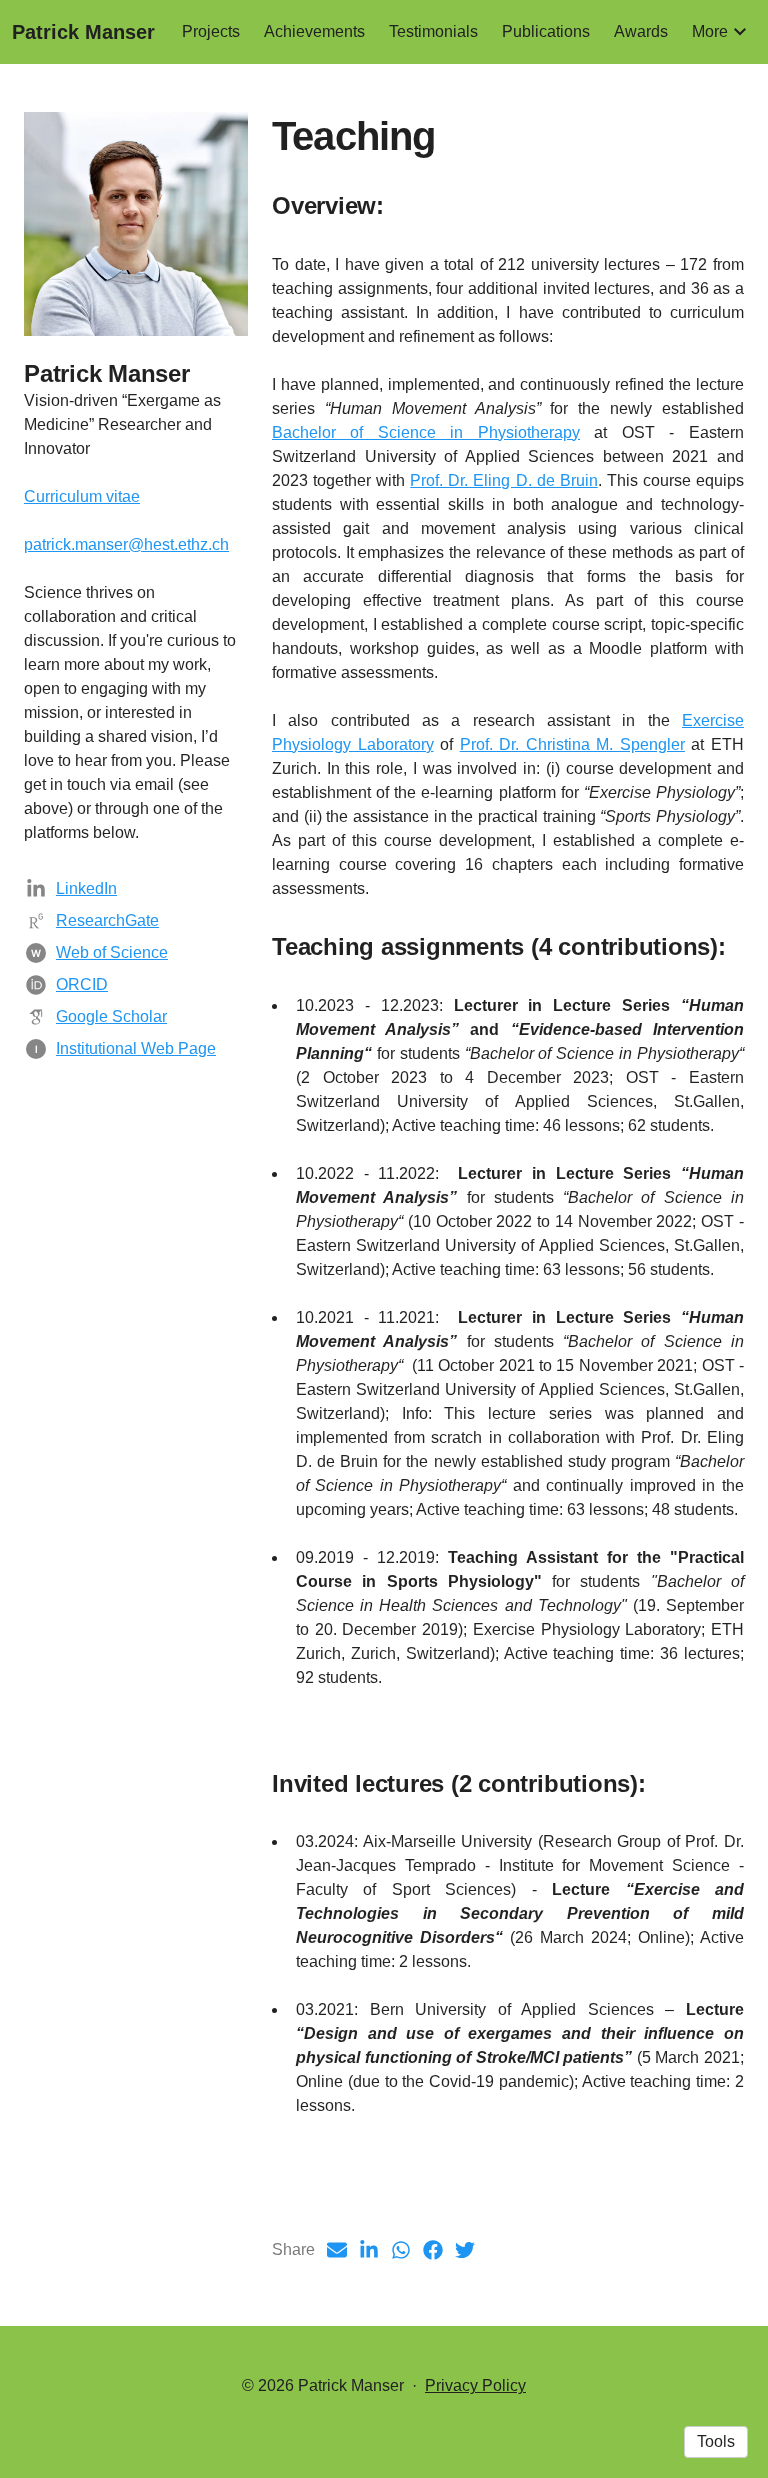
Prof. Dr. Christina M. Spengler (572, 744)
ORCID (82, 984)
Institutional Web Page (136, 1048)
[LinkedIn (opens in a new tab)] (369, 2250)
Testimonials (433, 31)
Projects (211, 31)
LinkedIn (86, 888)
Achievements (314, 31)
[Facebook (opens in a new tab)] (433, 2250)
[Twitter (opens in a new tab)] (465, 2250)
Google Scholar (111, 1016)
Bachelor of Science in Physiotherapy (426, 432)
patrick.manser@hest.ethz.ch (126, 544)
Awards (641, 31)
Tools (716, 2441)
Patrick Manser (83, 32)
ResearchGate (107, 920)
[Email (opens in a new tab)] (337, 2250)
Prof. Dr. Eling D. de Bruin (503, 480)
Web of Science (112, 952)
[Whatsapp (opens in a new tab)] (401, 2250)
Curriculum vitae (82, 496)
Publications (546, 31)
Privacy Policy (475, 2385)
